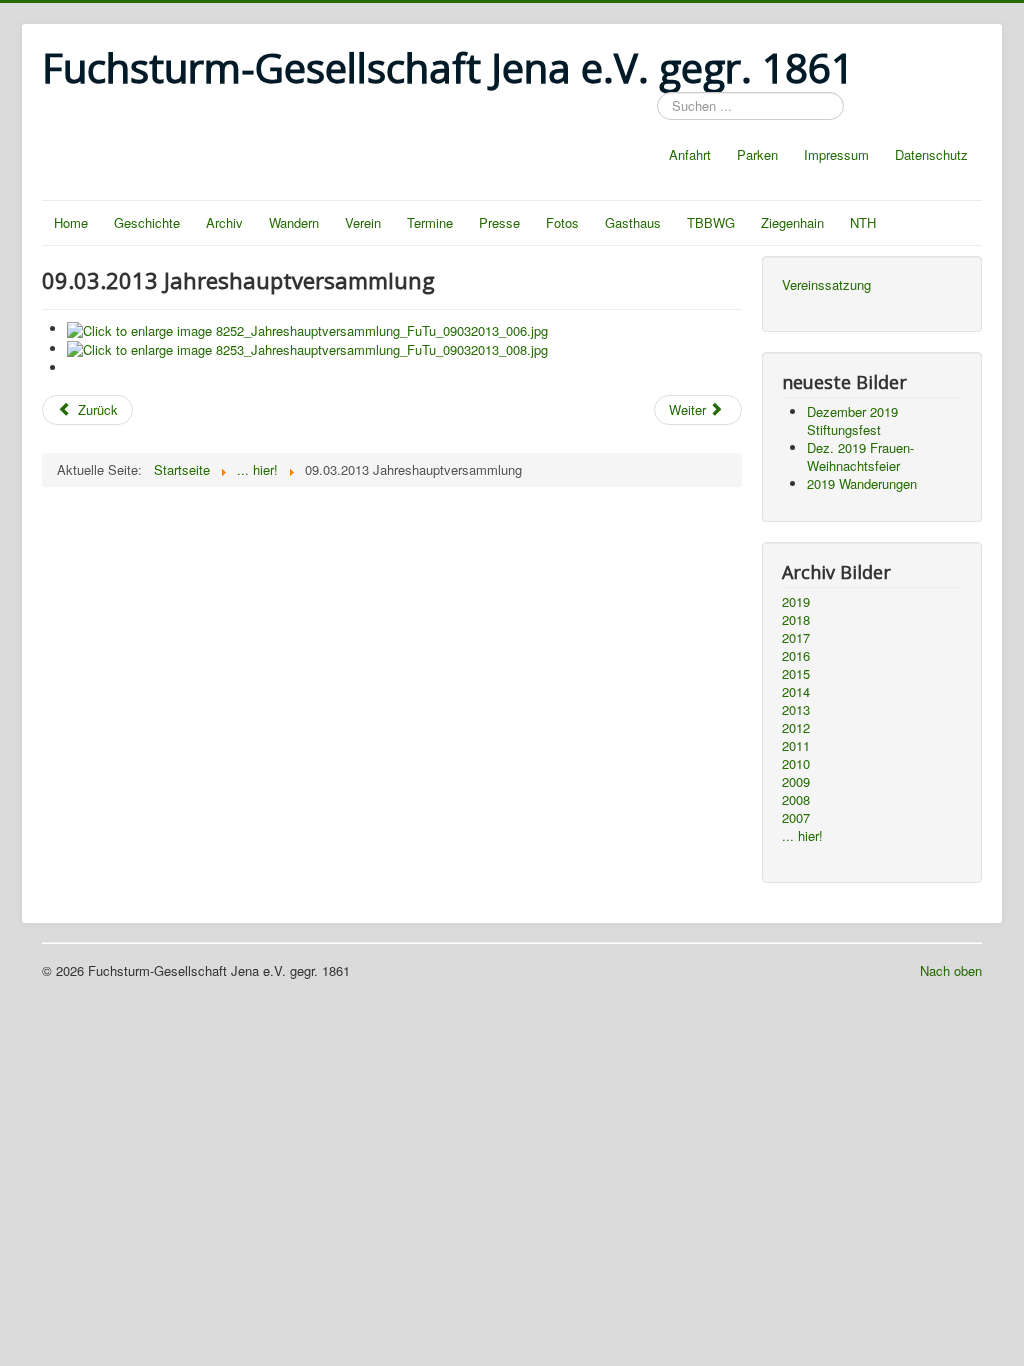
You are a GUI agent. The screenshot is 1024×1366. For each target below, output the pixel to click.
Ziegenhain (792, 222)
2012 (796, 728)
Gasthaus (633, 222)
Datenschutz (931, 154)
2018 (796, 620)
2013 (796, 710)
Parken (757, 154)
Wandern (294, 222)
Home (71, 222)
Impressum (836, 154)
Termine (430, 222)
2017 (796, 638)
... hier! (802, 836)
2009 (796, 782)
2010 (796, 764)
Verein (363, 222)
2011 (796, 746)
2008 (796, 800)
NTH (863, 222)
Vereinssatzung (826, 285)
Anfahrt (690, 154)
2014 (796, 692)
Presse (499, 222)
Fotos (562, 222)
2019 (796, 602)
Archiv (224, 222)
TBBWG (711, 222)
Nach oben (951, 970)
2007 (796, 818)
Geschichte (147, 222)
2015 (796, 674)
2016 (796, 656)
